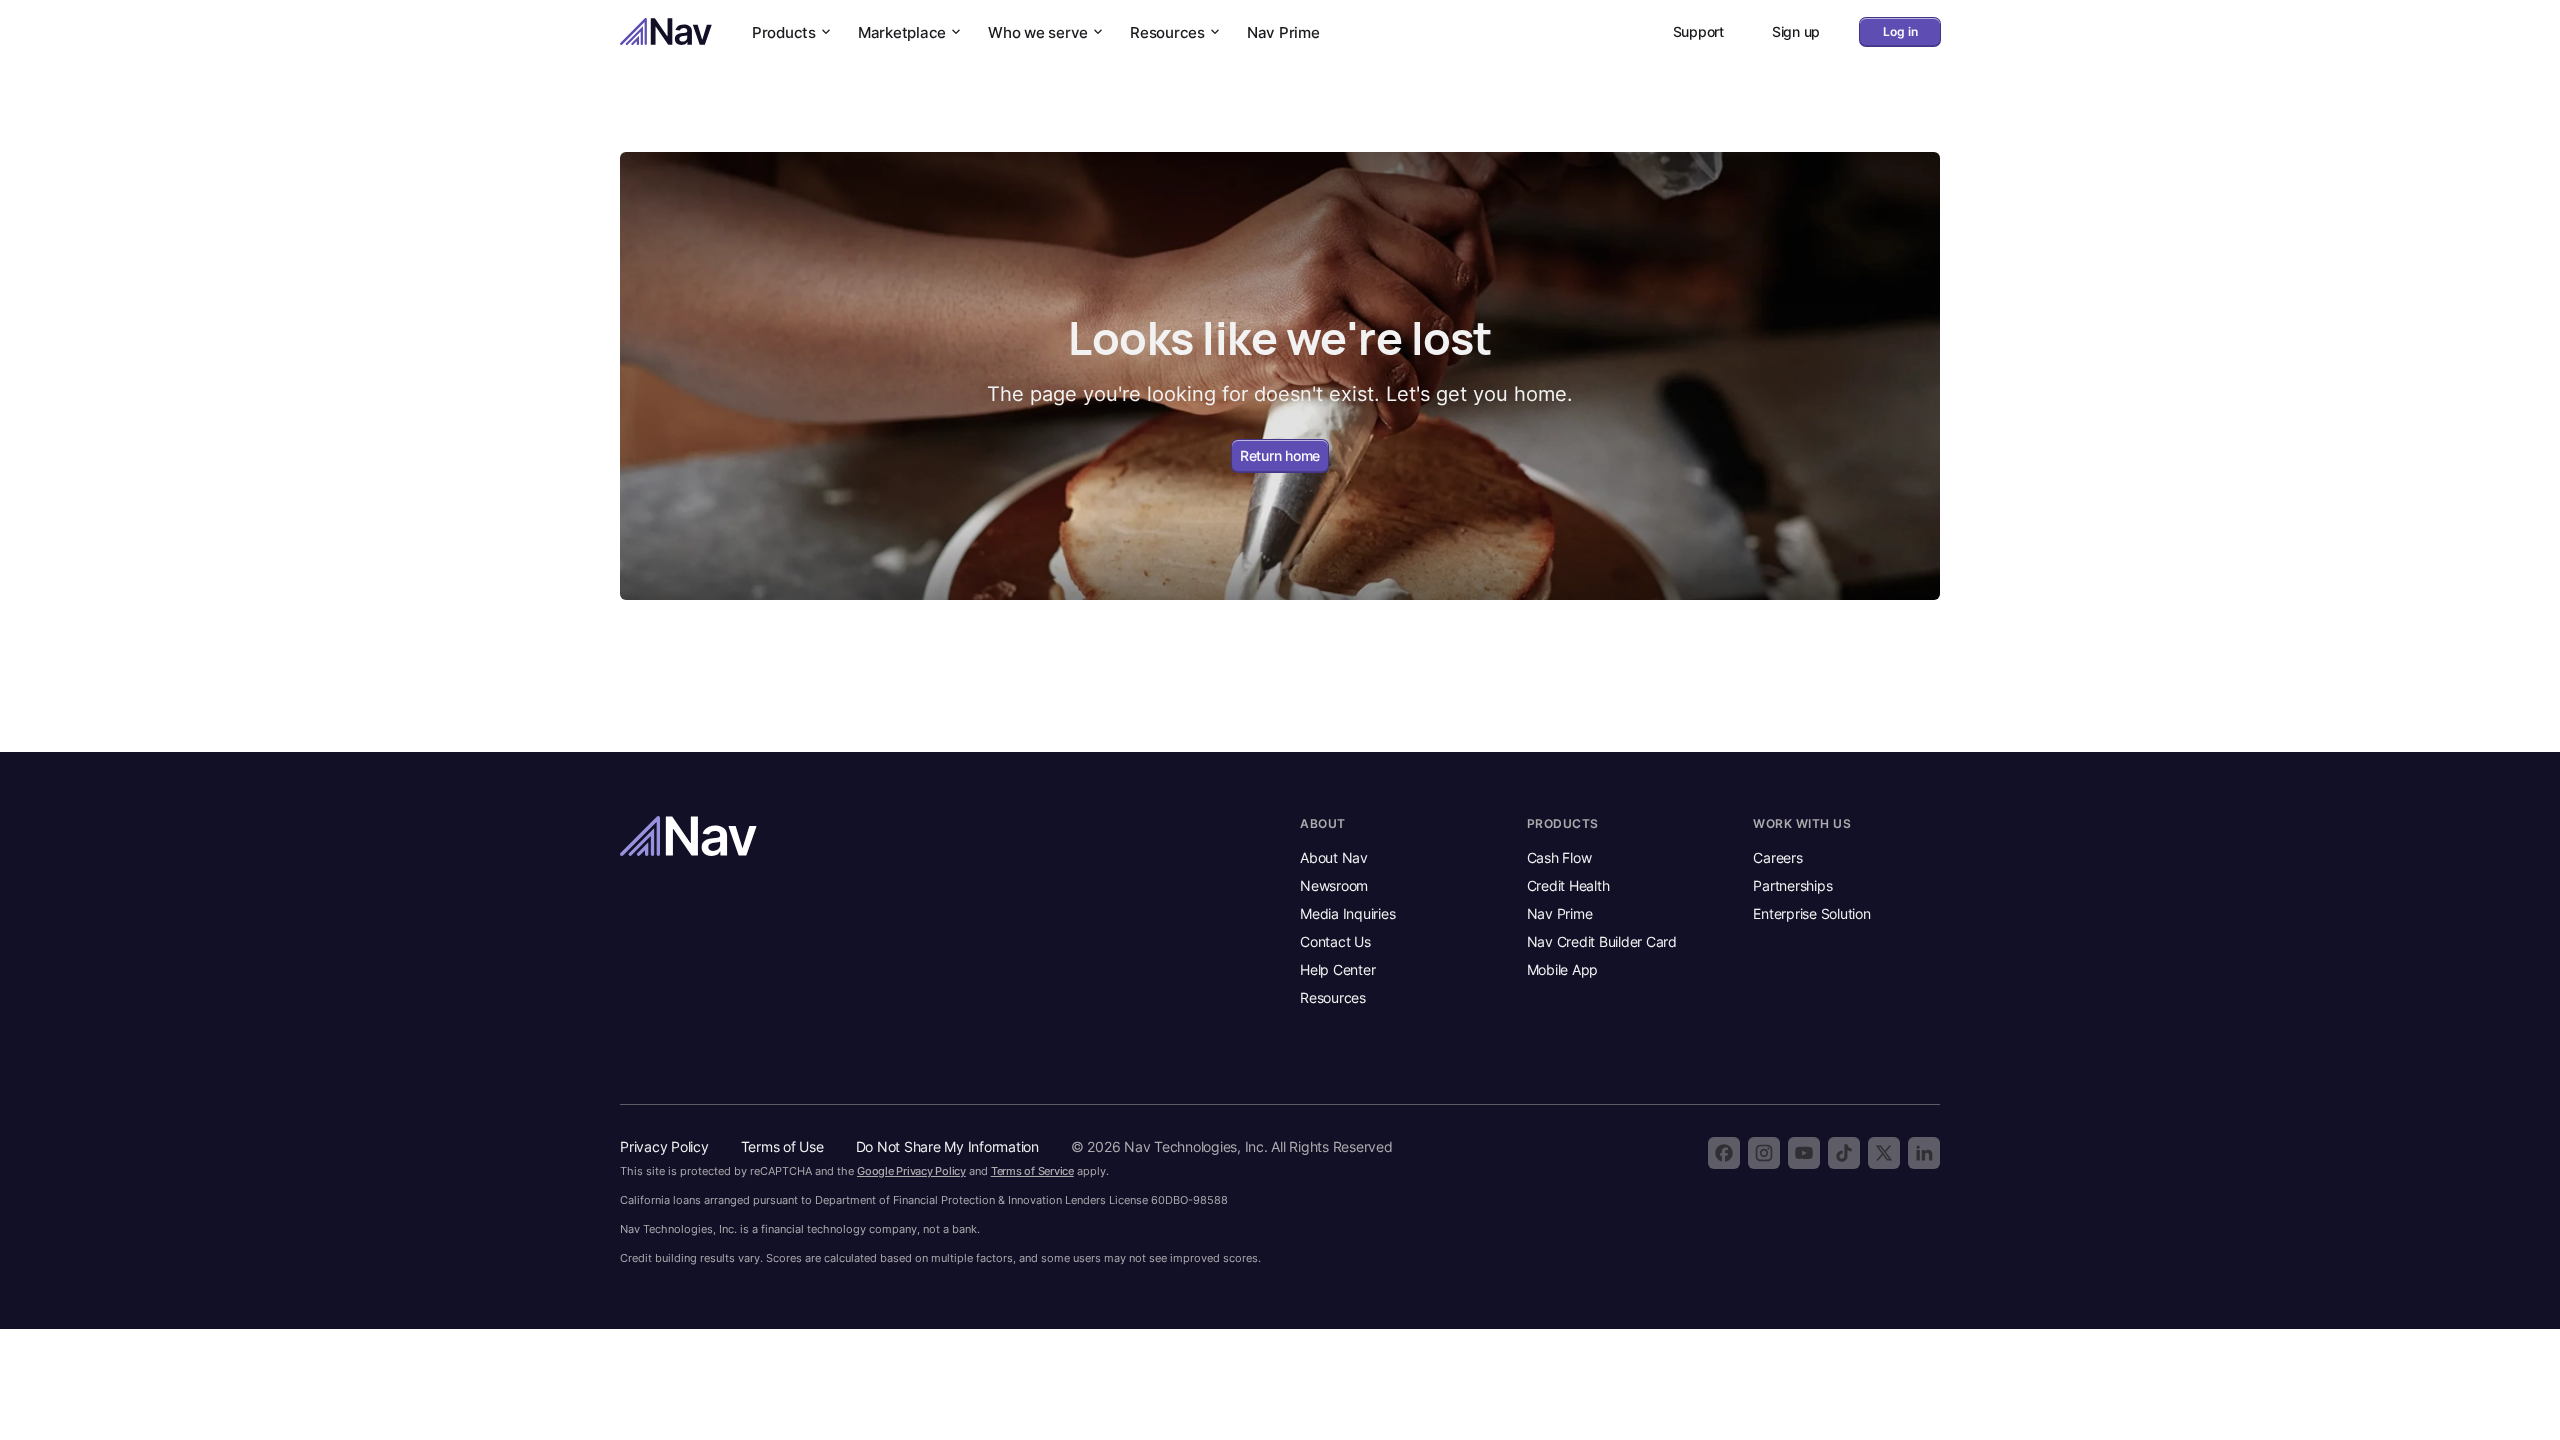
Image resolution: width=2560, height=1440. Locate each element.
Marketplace (902, 32)
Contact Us (1335, 941)
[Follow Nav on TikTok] (1844, 1153)
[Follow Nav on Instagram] (1764, 1153)
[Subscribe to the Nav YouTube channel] (1804, 1153)
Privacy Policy (664, 1146)
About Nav (1334, 857)
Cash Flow (1559, 857)
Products (784, 32)
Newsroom (1334, 885)
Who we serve (1038, 32)
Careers (1777, 857)
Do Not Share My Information (947, 1146)
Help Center (1337, 969)
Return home (1280, 455)
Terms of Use (782, 1146)
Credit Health (1568, 885)
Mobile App (1563, 969)
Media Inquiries (1347, 913)
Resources (1167, 32)
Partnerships (1792, 885)
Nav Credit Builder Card (1602, 941)
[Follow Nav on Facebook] (1724, 1153)
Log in (1900, 31)
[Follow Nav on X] (1884, 1153)
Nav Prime (1283, 32)
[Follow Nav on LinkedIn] (1924, 1153)
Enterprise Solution (1811, 913)
